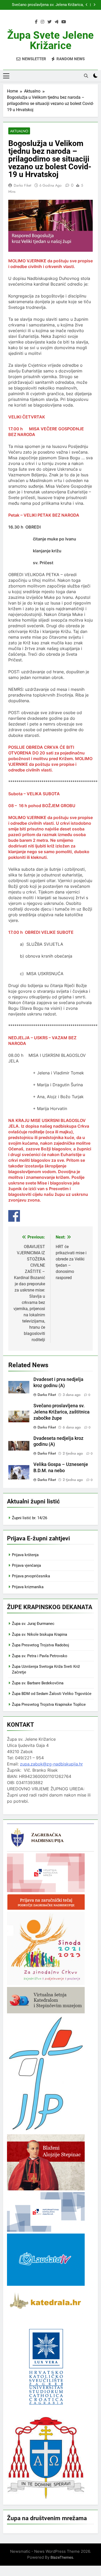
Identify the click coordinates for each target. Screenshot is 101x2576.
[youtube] (64, 22)
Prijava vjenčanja (26, 1565)
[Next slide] (94, 5)
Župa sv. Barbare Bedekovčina (38, 1683)
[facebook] (36, 22)
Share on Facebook (14, 1216)
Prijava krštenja (25, 1555)
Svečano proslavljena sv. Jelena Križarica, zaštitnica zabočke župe (48, 5)
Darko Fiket (22, 185)
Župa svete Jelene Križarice (51, 40)
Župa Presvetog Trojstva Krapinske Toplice (49, 1704)
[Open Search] (86, 76)
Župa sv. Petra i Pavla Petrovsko (40, 1656)
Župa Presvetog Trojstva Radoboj (41, 1645)
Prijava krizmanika (28, 1587)
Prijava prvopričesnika (31, 1576)
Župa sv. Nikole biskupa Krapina (39, 1634)
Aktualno (19, 131)
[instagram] (42, 22)
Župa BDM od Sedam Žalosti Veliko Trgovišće (52, 1694)
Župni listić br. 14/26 (30, 1518)
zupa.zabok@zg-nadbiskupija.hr (51, 1764)
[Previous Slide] (87, 5)
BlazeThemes (62, 2557)
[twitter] (49, 22)
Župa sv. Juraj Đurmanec (33, 1624)
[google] (56, 22)
